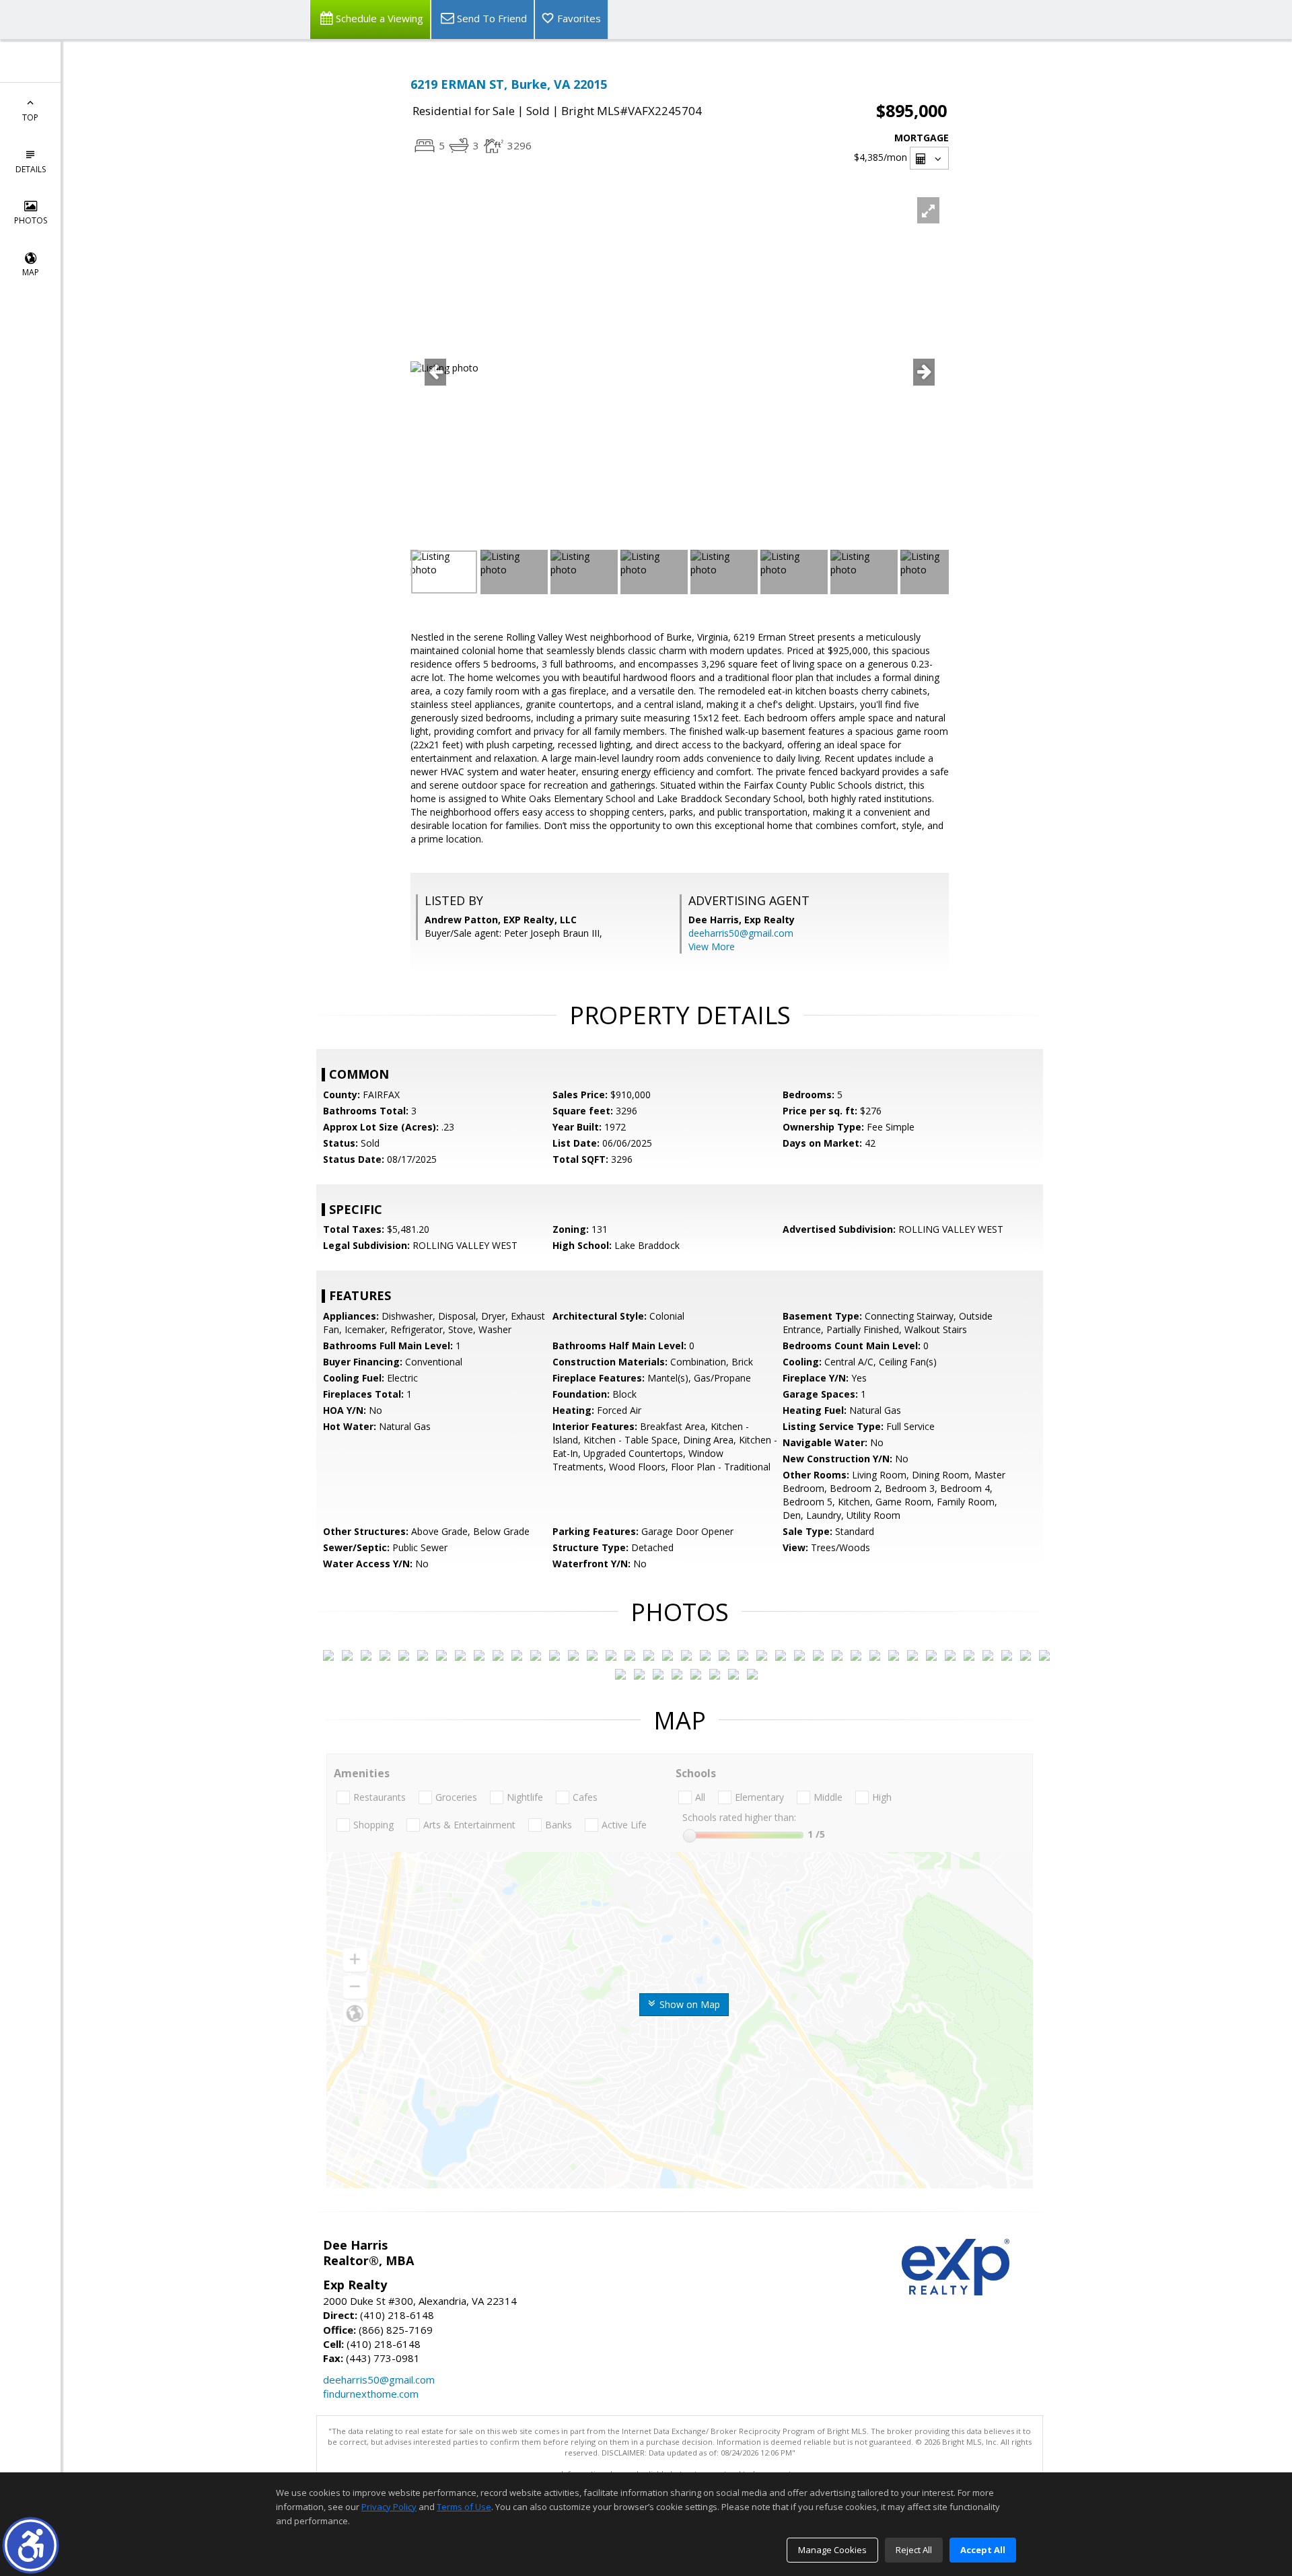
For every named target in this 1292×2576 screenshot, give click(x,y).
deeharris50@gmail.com (741, 933)
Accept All (983, 2550)
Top (30, 117)
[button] (31, 2545)
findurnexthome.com (371, 2394)
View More (712, 946)
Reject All (914, 2550)
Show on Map (688, 2004)
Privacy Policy (389, 2507)
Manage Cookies (832, 2550)
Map (31, 272)
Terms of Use (464, 2507)
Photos (31, 220)
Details (31, 169)
